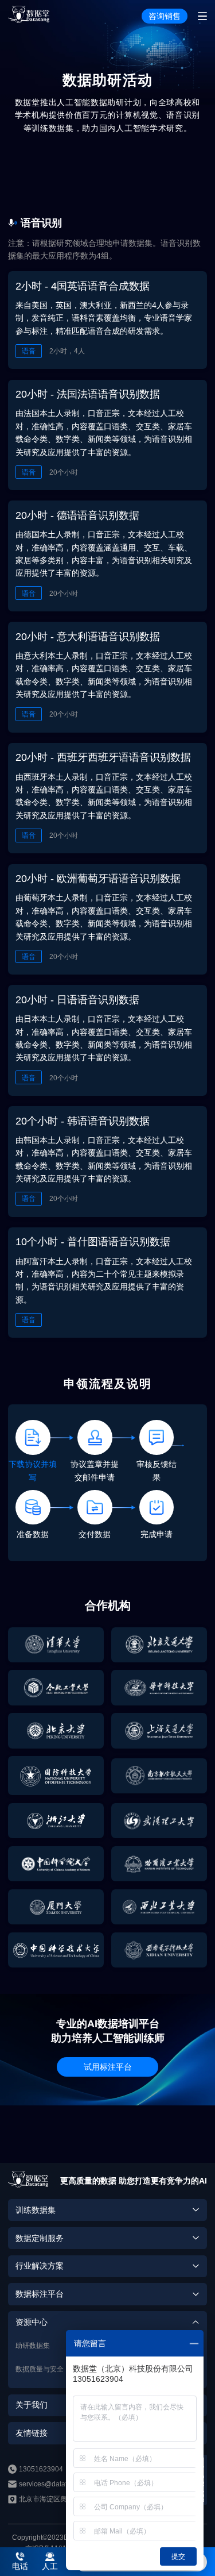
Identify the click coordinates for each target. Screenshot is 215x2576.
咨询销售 (165, 16)
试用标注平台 (108, 2067)
